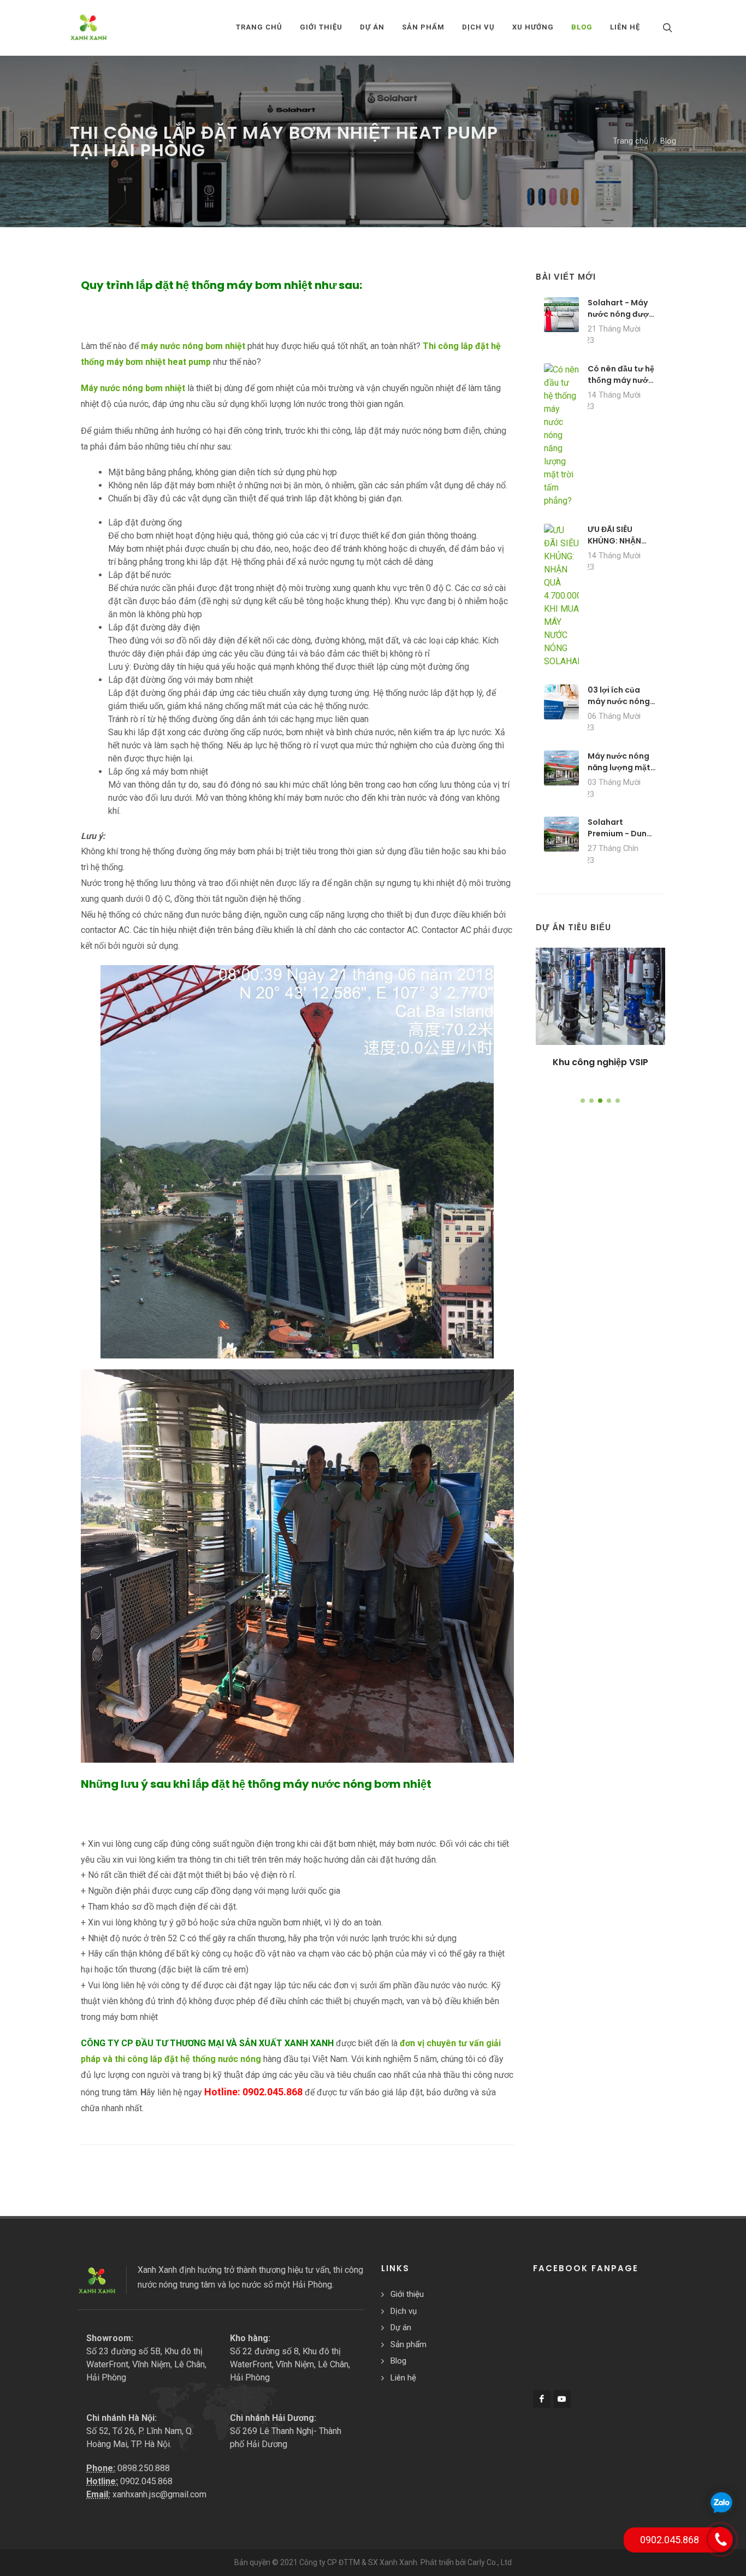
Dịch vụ (404, 2311)
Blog (668, 141)
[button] (583, 1101)
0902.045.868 (146, 2481)
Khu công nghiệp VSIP (600, 1062)
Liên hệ (403, 2378)
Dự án (401, 2327)
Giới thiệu (407, 2294)
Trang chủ (259, 27)
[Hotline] (720, 2539)
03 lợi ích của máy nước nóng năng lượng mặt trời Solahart (619, 707)
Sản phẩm (408, 2344)
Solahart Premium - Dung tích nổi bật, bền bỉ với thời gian (620, 839)
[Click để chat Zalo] (721, 2502)
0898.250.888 (144, 2468)
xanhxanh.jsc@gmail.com (159, 2494)
